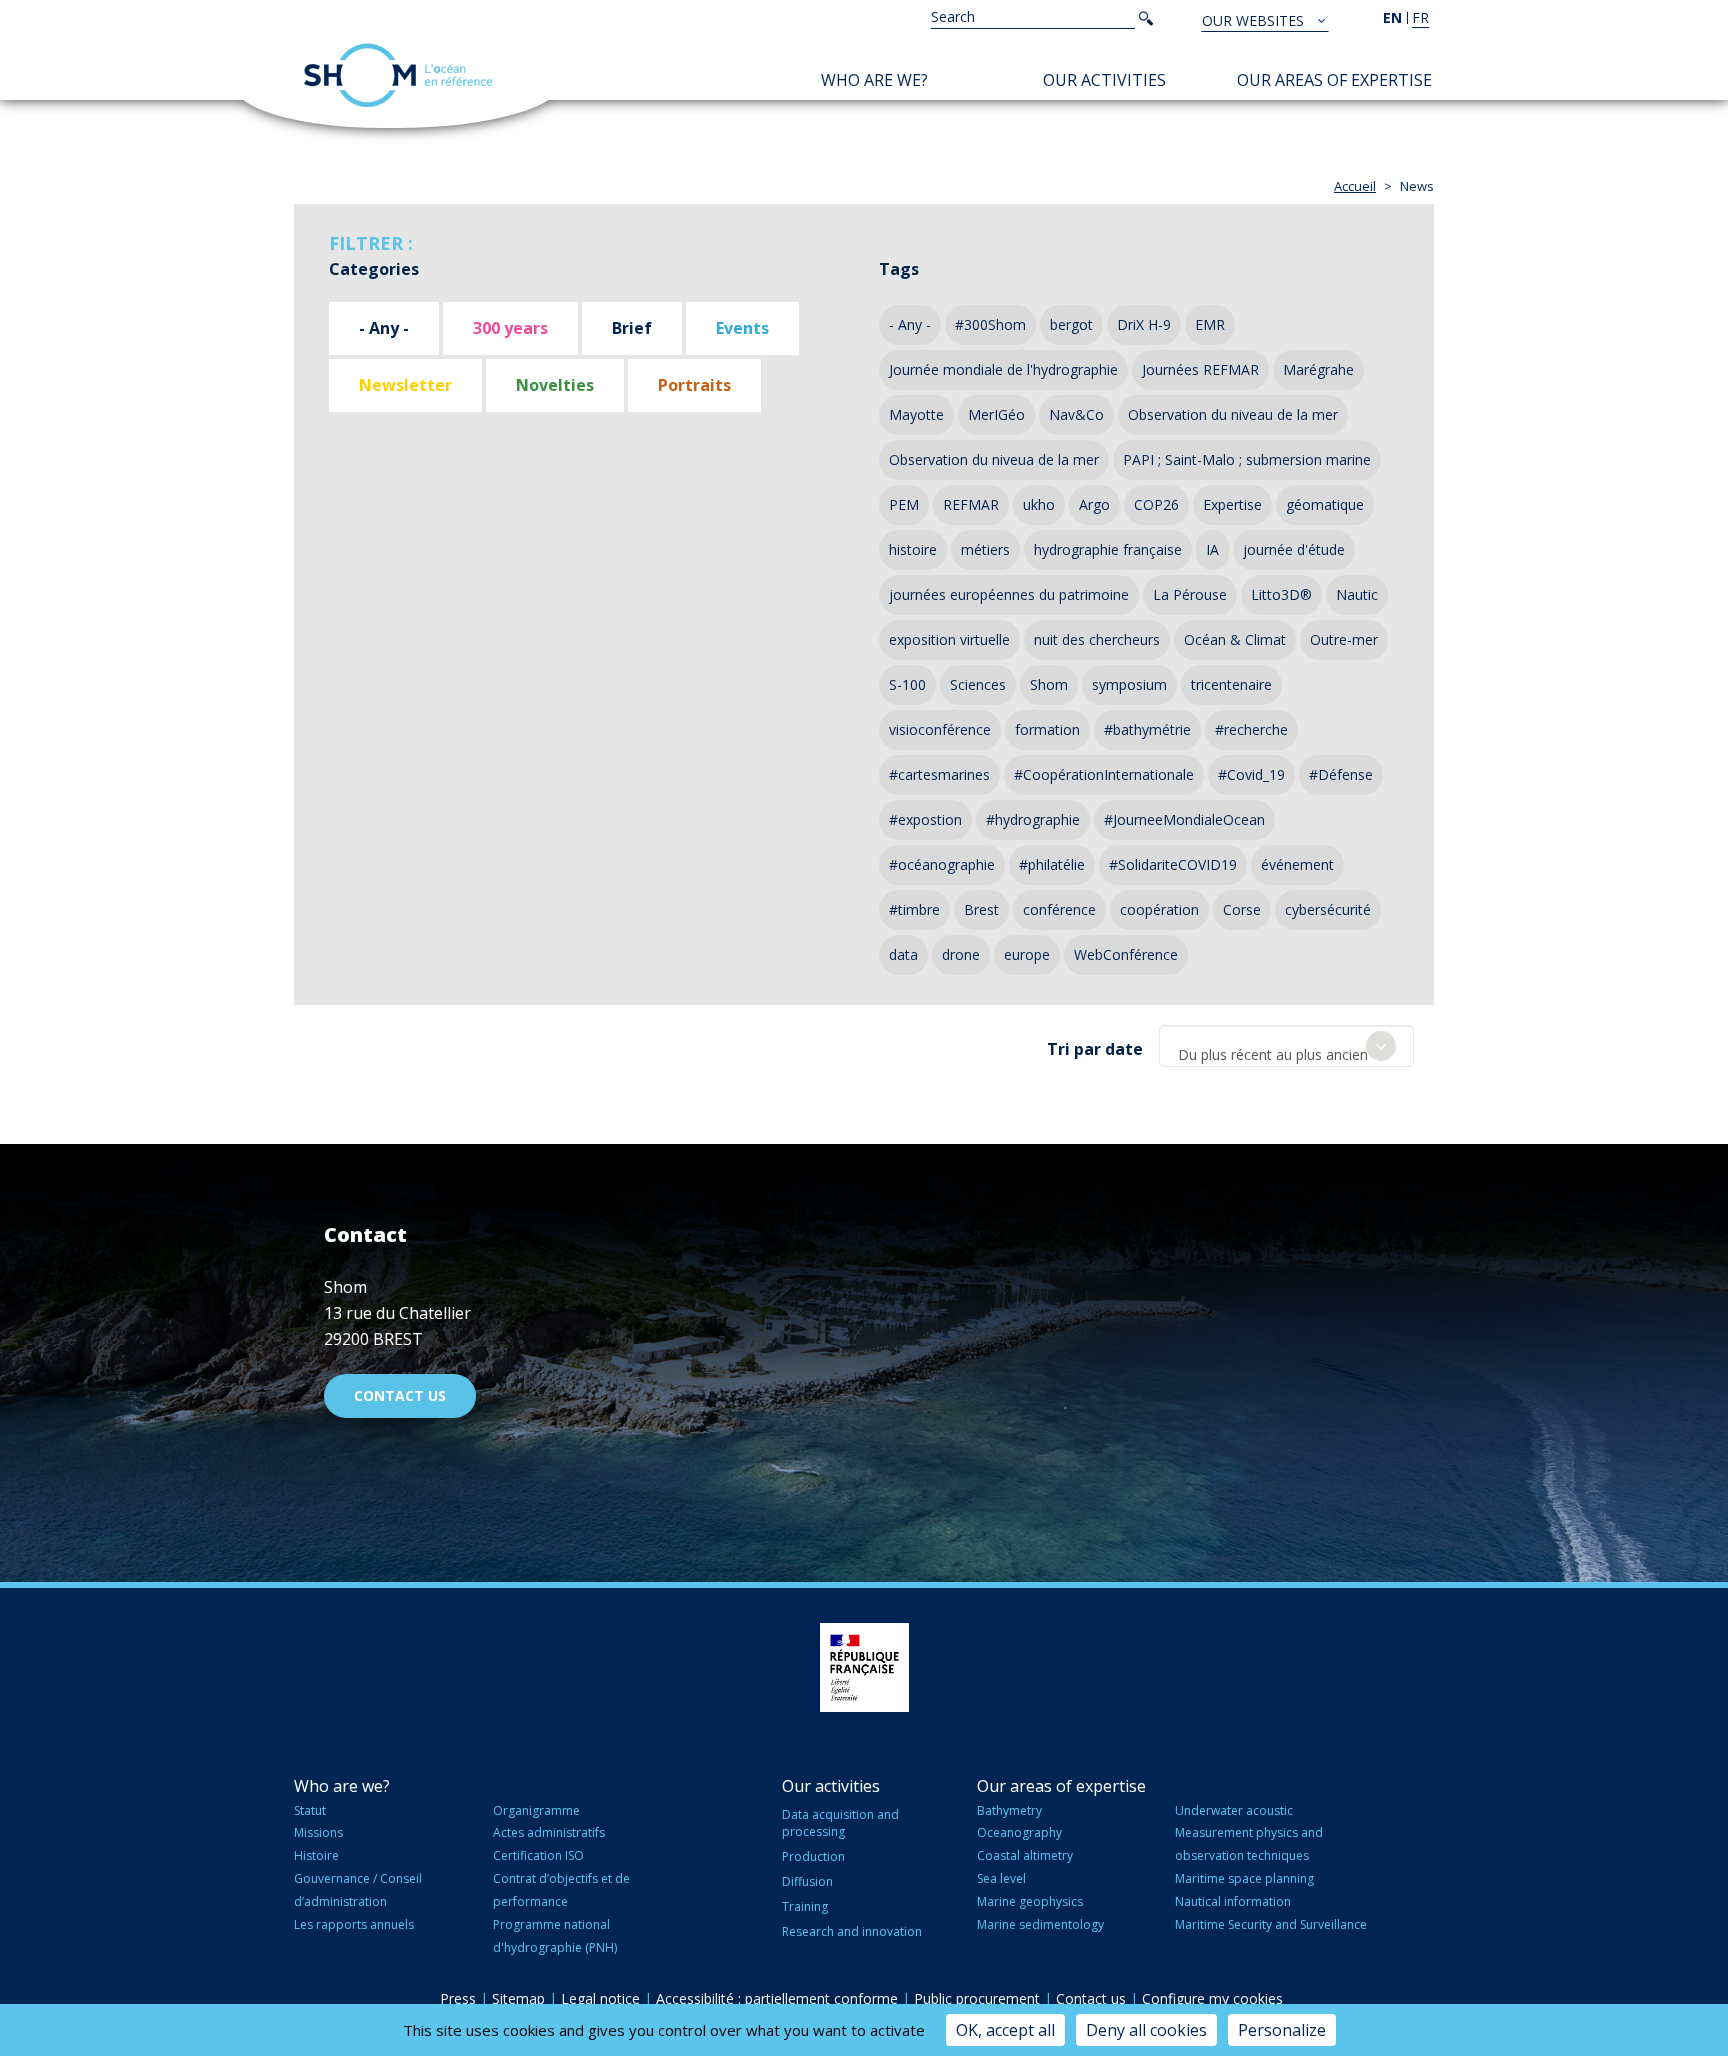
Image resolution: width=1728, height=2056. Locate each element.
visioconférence (940, 729)
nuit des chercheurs (1097, 639)
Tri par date (1095, 1049)
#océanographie (942, 864)
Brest (981, 909)
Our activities (1104, 80)
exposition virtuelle (949, 639)
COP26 (1156, 504)
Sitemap (518, 1998)
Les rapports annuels (354, 1924)
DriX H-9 (1144, 324)
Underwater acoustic (1234, 1810)
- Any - (384, 328)
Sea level (1001, 1878)
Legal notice (600, 1998)
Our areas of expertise (1334, 80)
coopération (1159, 909)
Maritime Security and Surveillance (1271, 1924)
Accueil (1355, 186)
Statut (310, 1810)
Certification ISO (538, 1855)
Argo (1094, 504)
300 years (510, 328)
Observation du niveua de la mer (994, 459)
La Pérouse (1190, 594)
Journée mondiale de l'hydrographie (1003, 369)
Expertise (1232, 504)
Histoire (316, 1855)
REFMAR (971, 504)
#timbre (914, 909)
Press (458, 1998)
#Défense (1341, 774)
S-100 (907, 684)
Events (742, 328)
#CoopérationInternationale (1104, 774)
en (1392, 17)
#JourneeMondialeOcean (1184, 819)
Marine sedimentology (1040, 1924)
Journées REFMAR (1200, 369)
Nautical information (1233, 1901)
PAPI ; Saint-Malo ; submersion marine (1247, 459)
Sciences (978, 684)
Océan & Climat (1235, 639)
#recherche (1251, 729)
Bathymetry (1009, 1810)
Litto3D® (1281, 594)
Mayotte (916, 414)
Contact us (400, 1395)
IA (1212, 549)
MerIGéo (996, 414)
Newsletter (405, 385)
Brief (632, 328)
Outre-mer (1344, 639)
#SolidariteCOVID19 (1173, 864)
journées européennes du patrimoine (1009, 594)
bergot (1071, 324)
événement (1297, 864)
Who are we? (874, 80)
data (903, 954)
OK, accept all (1005, 2030)
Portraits (694, 385)
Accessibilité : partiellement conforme (777, 1998)
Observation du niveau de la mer (1233, 414)
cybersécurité (1328, 909)
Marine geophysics (1030, 1901)
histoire (913, 549)
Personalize (1282, 2030)
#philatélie (1052, 864)
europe (1027, 954)
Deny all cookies (1146, 2030)
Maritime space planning (1244, 1878)
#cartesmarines (939, 774)
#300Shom (990, 324)
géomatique (1325, 504)
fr (1420, 17)
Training (805, 1906)
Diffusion (807, 1881)
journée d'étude (1294, 549)
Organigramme (536, 1810)
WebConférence (1126, 954)
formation (1047, 729)
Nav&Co (1076, 414)
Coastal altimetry (1025, 1855)
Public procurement (977, 1998)
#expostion (925, 819)
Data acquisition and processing (840, 1823)
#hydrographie (1033, 819)
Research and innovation (852, 1931)
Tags (899, 269)
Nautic (1357, 594)
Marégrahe (1318, 369)
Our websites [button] (1255, 20)
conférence (1059, 909)
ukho (1039, 504)
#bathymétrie (1147, 729)
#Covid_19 (1251, 774)
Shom (1049, 684)
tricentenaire (1231, 684)
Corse (1242, 909)
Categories (374, 269)
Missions (318, 1832)
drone (961, 954)
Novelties (555, 385)
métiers (985, 549)
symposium (1129, 684)
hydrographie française (1108, 549)
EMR (1210, 324)
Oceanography (1019, 1832)
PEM (904, 504)
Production (813, 1856)
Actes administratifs (549, 1832)
